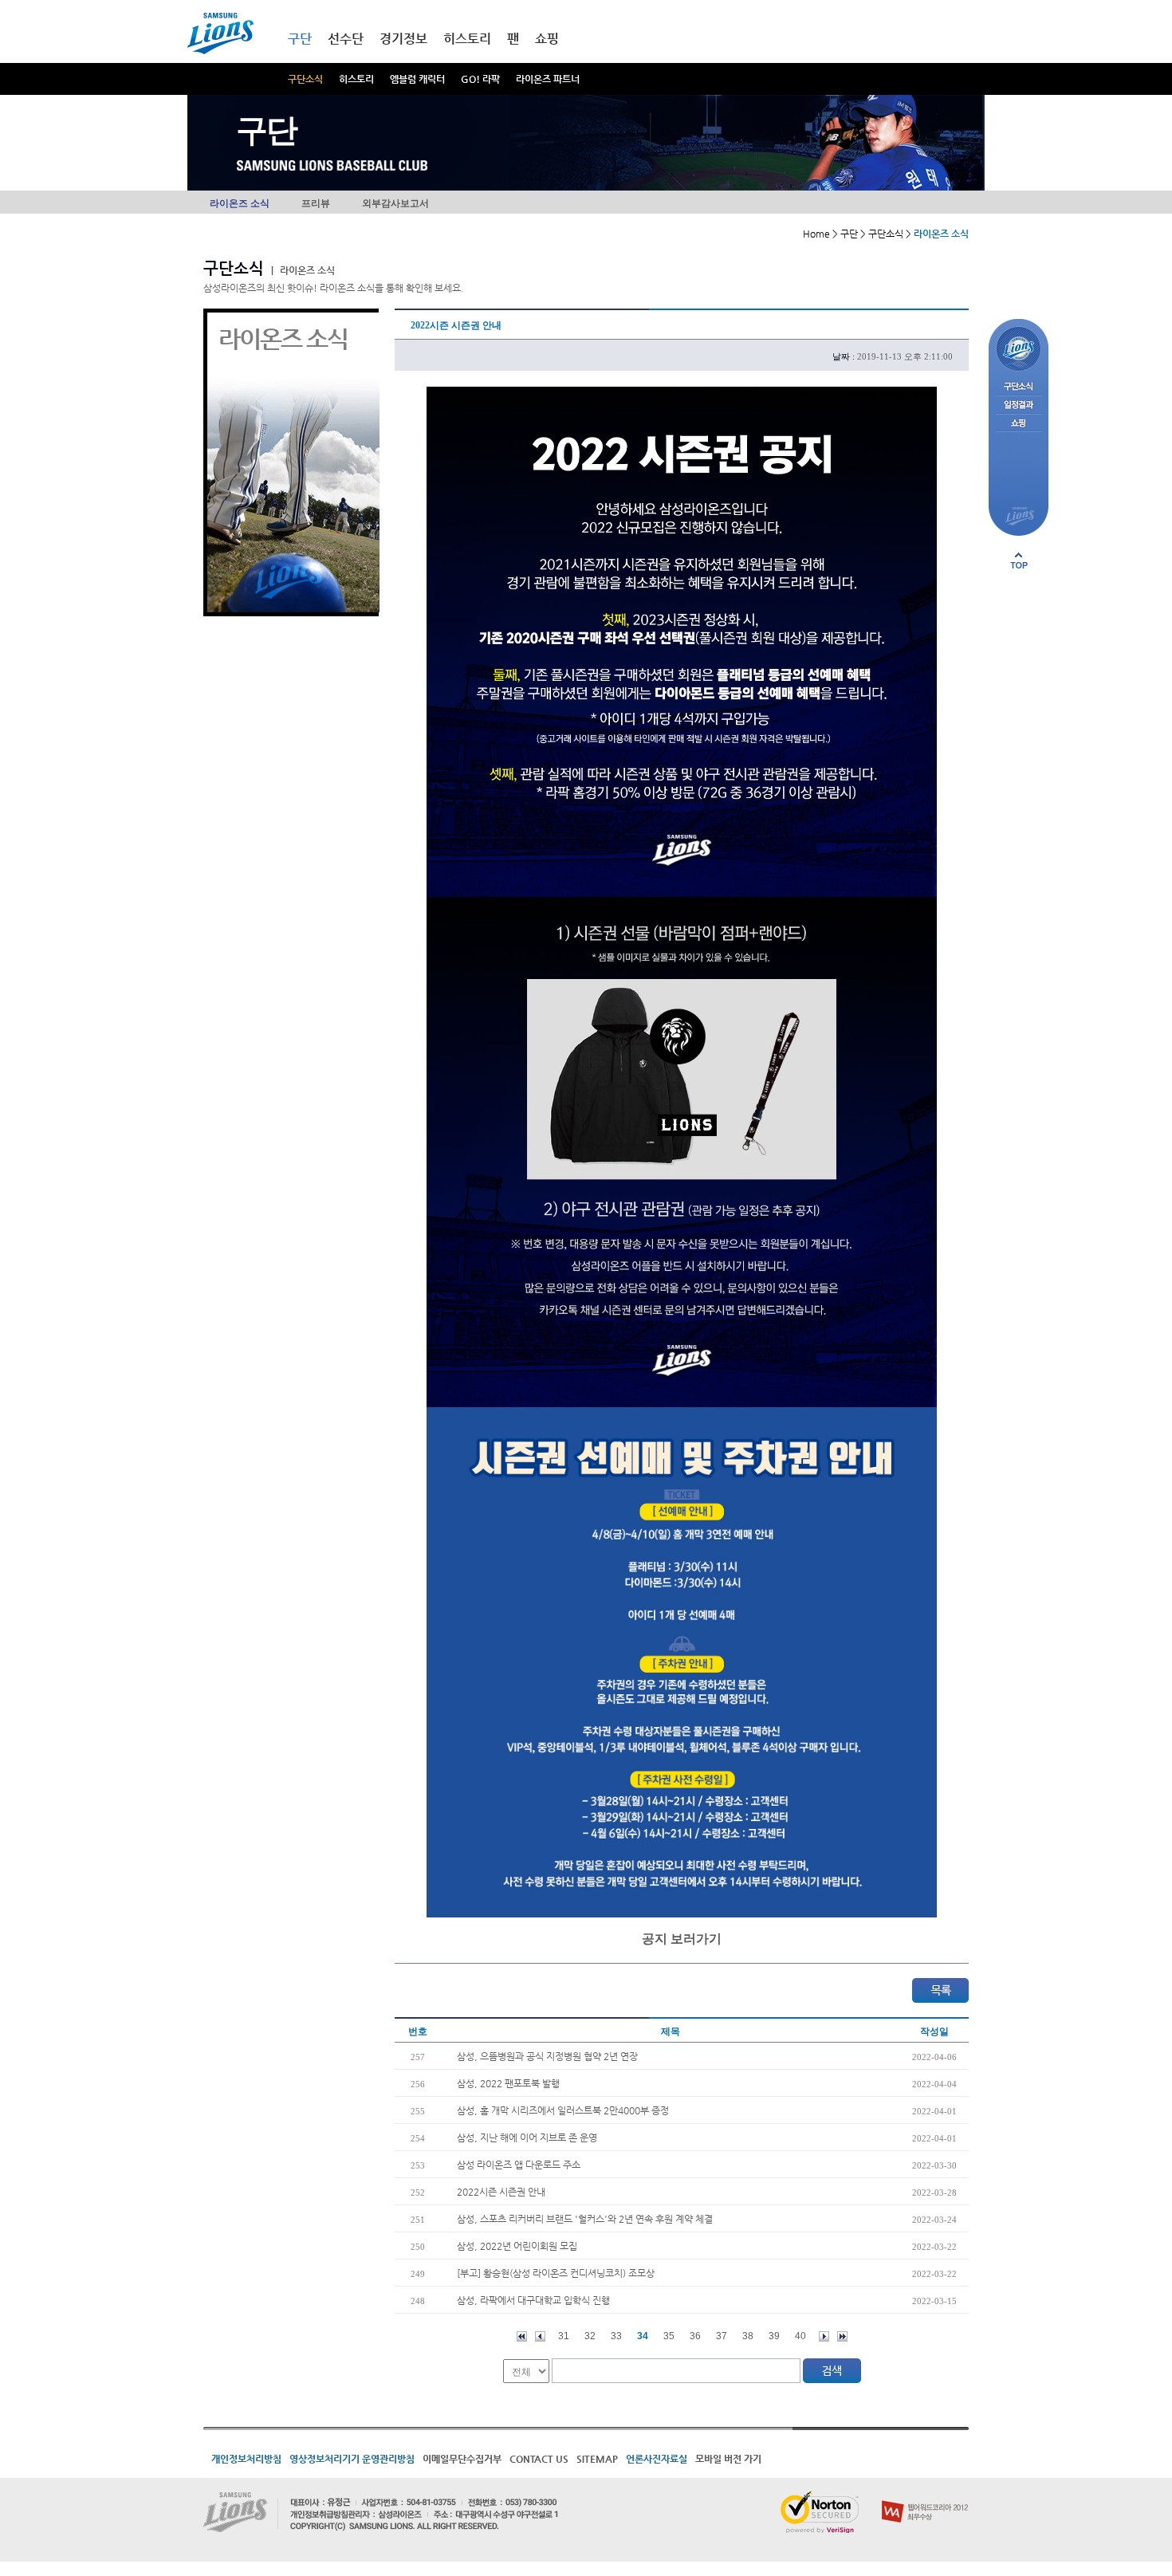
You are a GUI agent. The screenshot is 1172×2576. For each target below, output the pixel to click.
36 (695, 2336)
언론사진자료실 (657, 2459)
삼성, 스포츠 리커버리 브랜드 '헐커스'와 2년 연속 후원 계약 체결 (585, 2219)
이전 (540, 2336)
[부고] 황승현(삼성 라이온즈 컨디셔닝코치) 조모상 (556, 2273)
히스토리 (356, 79)
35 (669, 2336)
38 (748, 2336)
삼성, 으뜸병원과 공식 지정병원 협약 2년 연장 (547, 2056)
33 (616, 2336)
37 (722, 2336)
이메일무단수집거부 (462, 2459)
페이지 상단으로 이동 (1019, 560)
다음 (824, 2336)
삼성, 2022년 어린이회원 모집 (517, 2246)
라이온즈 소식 (240, 203)
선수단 (346, 39)
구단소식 (305, 79)
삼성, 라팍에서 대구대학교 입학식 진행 (533, 2300)
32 (590, 2336)
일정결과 (1019, 405)
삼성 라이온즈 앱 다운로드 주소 (519, 2165)
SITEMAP (597, 2459)
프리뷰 (316, 203)
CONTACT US (539, 2459)
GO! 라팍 (480, 79)
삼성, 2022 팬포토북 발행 (508, 2083)
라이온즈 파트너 (548, 79)
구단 (300, 39)
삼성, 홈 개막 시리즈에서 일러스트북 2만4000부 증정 (563, 2110)
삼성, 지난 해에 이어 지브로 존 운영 (527, 2137)
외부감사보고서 (395, 203)
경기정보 (403, 39)
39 (774, 2336)
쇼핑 (547, 39)
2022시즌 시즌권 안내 (501, 2192)
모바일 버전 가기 (728, 2459)
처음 (522, 2336)
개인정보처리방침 (246, 2459)
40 (800, 2336)
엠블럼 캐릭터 (417, 79)
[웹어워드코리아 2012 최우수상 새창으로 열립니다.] (925, 2497)
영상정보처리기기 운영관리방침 (352, 2459)
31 (564, 2336)
